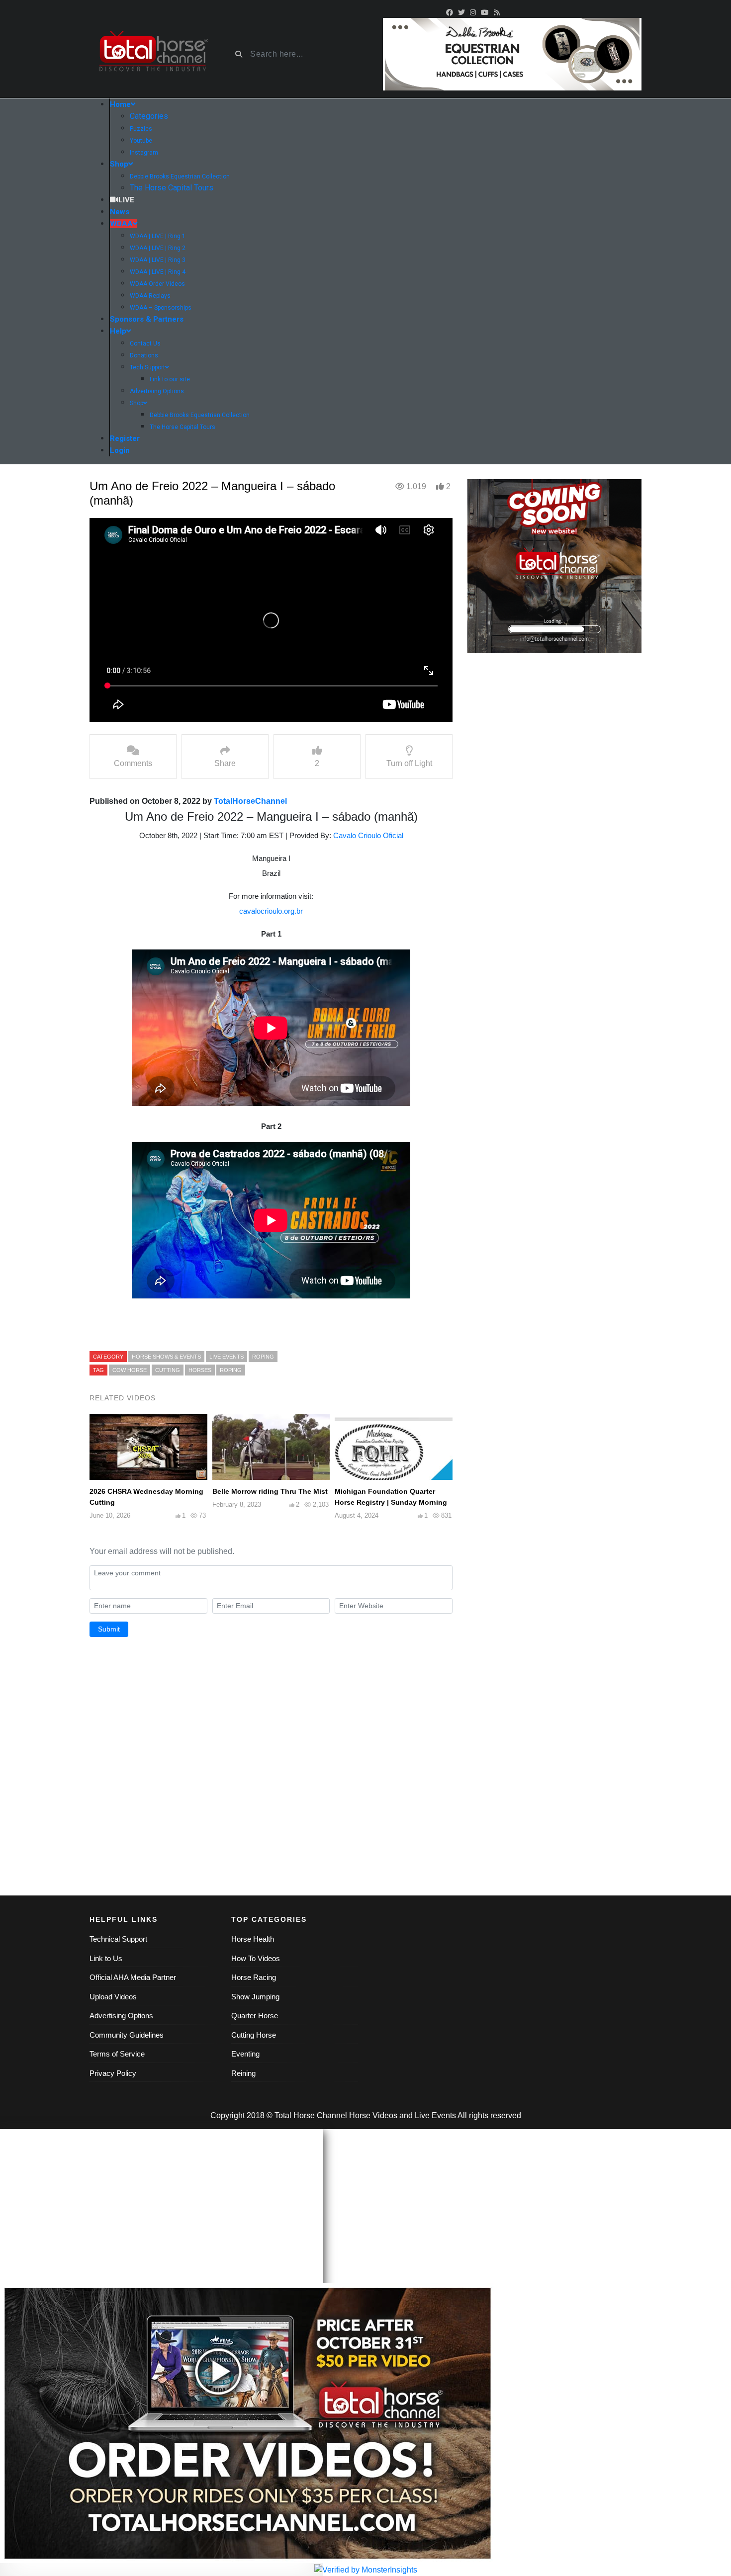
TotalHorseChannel (250, 801)
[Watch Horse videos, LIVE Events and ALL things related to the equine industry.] (153, 54)
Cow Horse (130, 1370)
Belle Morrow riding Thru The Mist (270, 1491)
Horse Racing (254, 1977)
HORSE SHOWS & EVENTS (166, 1357)
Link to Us (106, 1958)
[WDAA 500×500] (554, 566)
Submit (109, 1629)
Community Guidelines (127, 2035)
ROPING (263, 1357)
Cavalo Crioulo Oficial (368, 835)
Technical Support (118, 1939)
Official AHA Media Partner (133, 1977)
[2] (512, 53)
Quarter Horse (255, 2016)
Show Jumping (255, 1997)
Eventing (245, 2054)
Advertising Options (121, 2016)
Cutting (168, 1370)
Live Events (435, 2115)
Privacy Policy (113, 2073)
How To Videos (256, 1958)
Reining (243, 2073)
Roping (231, 1370)
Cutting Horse (254, 2035)
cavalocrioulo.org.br (271, 911)
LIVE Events (227, 1357)
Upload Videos (113, 1997)
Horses (200, 1370)
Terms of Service (117, 2054)
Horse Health (253, 1939)
